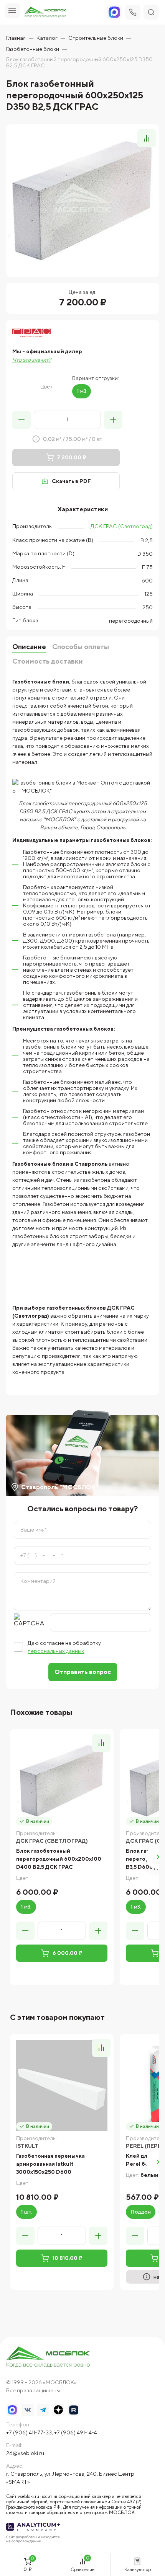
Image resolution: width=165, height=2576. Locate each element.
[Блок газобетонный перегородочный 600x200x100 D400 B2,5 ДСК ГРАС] (62, 1781)
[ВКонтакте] (28, 2410)
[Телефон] (133, 12)
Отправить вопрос (83, 1672)
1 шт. (26, 2212)
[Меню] (12, 11)
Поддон (141, 2212)
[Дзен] (58, 2410)
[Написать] (114, 12)
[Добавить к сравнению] (147, 138)
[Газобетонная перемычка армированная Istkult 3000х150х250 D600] (62, 2086)
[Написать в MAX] (12, 2410)
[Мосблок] (45, 12)
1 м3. (26, 1907)
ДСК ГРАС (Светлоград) (122, 526)
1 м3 (82, 391)
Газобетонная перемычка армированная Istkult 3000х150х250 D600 (50, 2164)
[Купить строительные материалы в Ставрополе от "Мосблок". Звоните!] (48, 2358)
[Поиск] (151, 12)
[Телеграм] (43, 2410)
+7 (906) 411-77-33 (29, 2432)
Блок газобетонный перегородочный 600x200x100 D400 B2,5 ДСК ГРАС (59, 1859)
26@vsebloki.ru (25, 2453)
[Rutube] (74, 2410)
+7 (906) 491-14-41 (76, 2432)
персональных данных (56, 1651)
